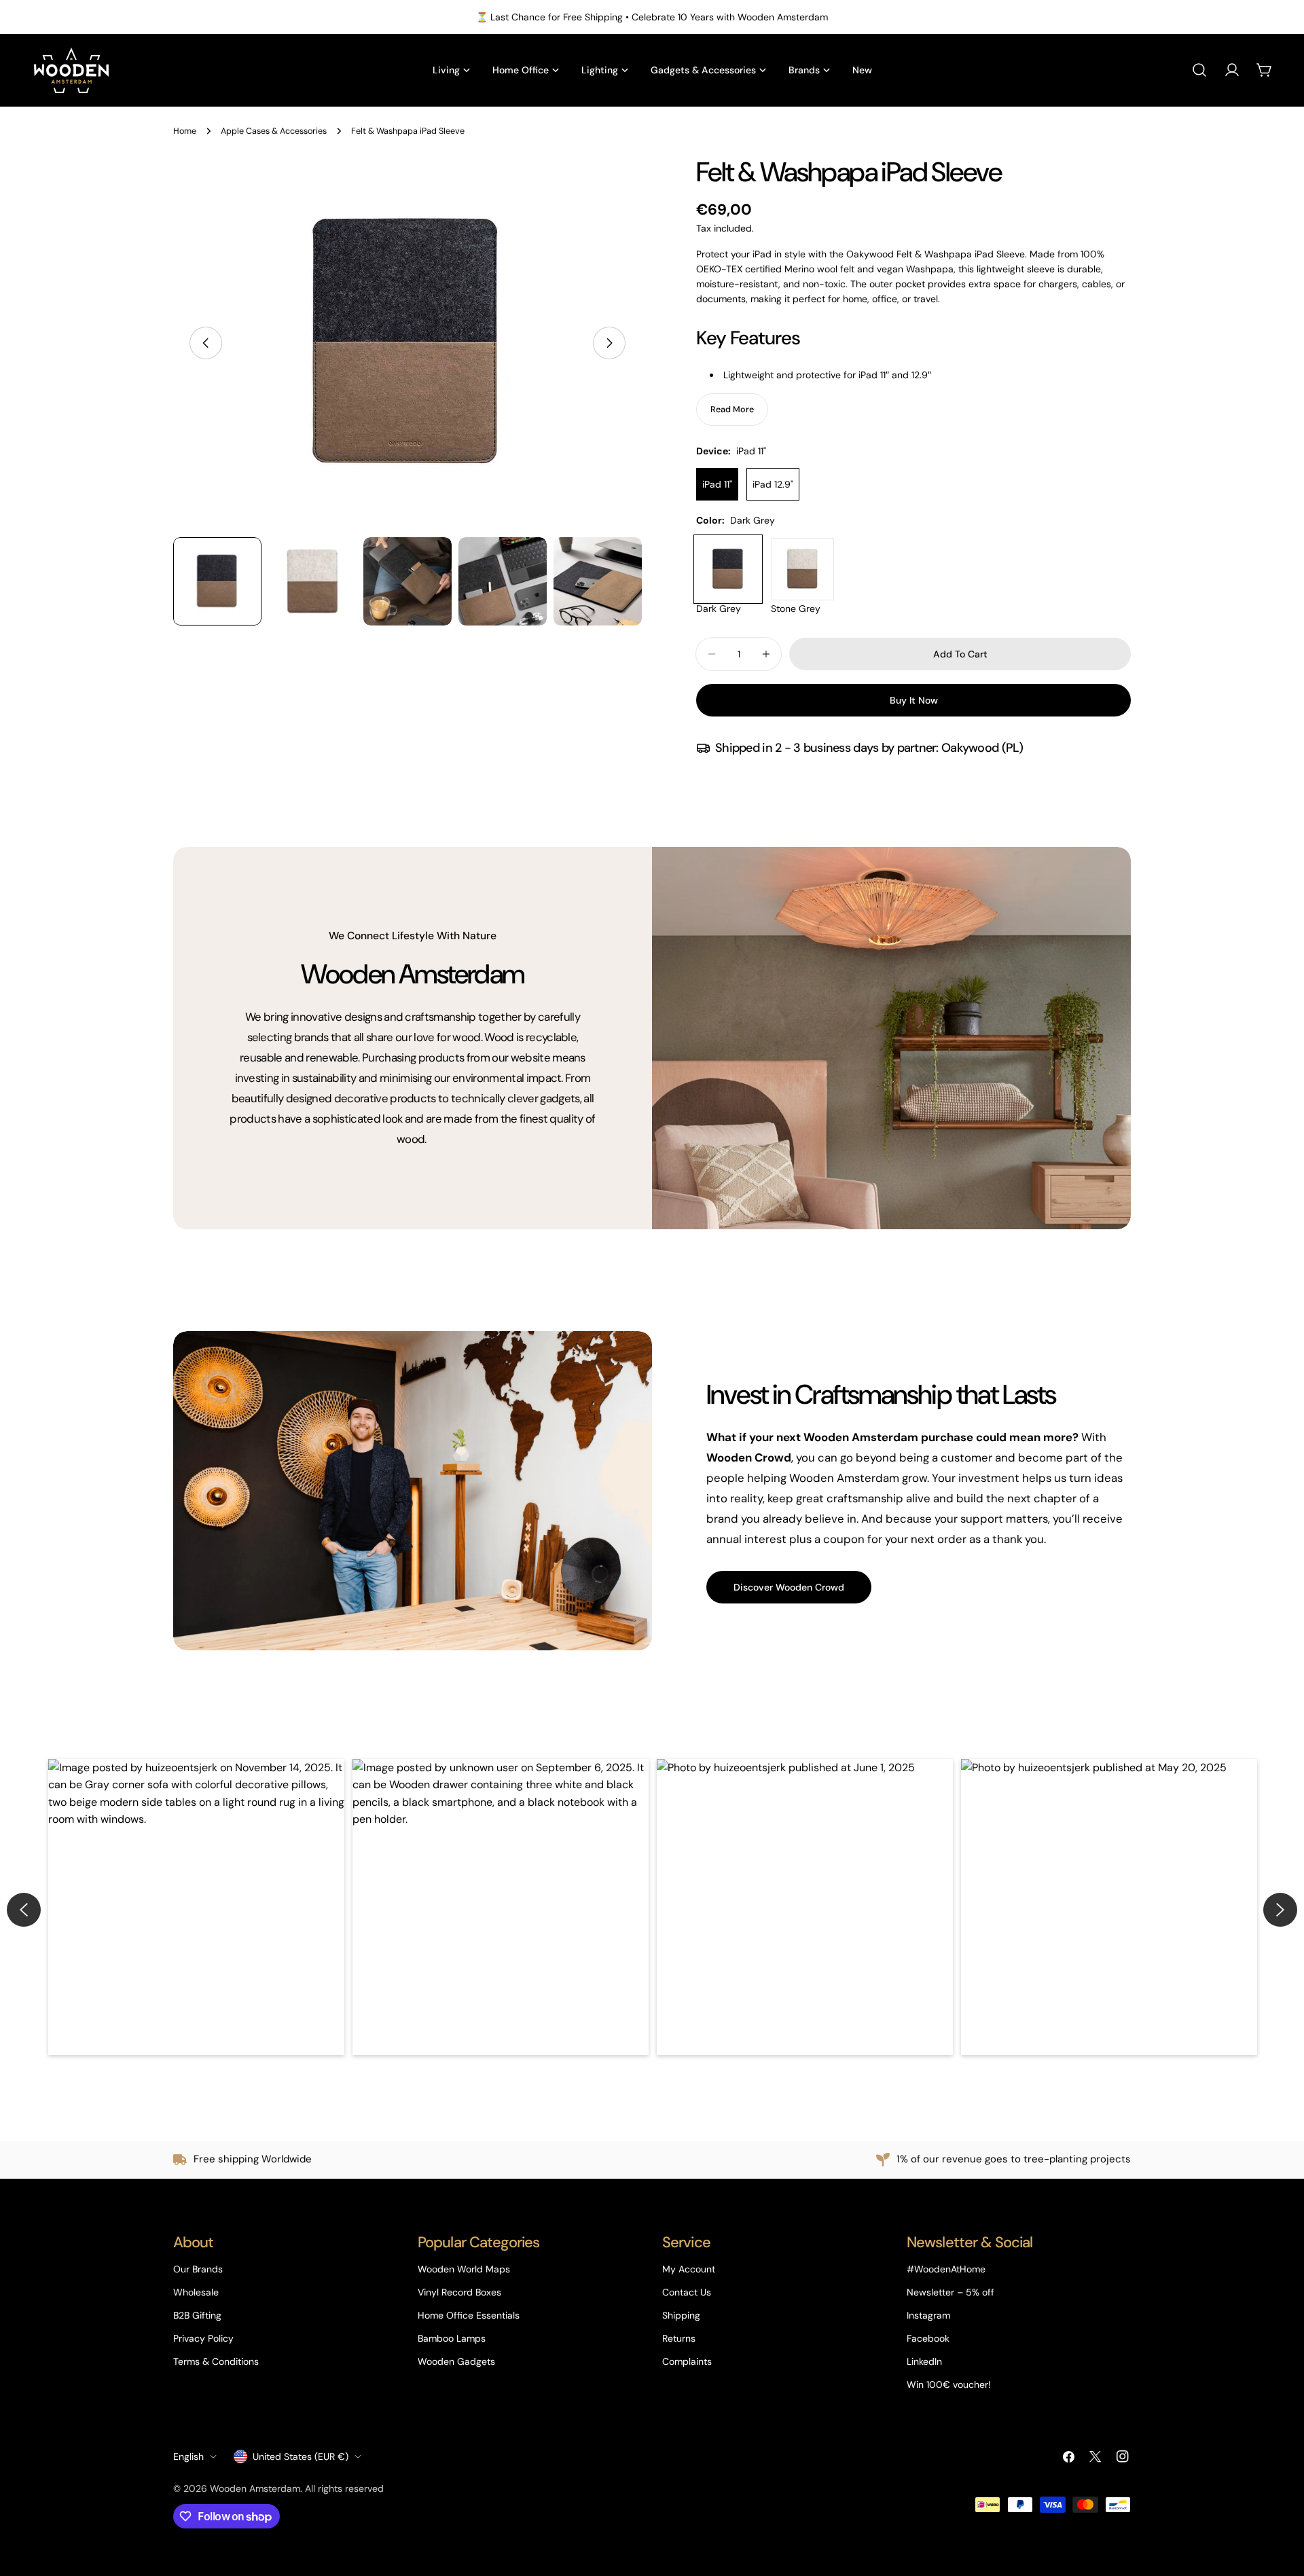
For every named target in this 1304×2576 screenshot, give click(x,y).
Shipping (681, 2315)
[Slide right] (609, 343)
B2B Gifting (197, 2315)
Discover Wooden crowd (789, 1587)
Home (185, 131)
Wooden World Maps (464, 2269)
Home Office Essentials (469, 2315)
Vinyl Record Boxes (459, 2292)
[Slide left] (206, 343)
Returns (679, 2338)
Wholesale (196, 2292)
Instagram (928, 2315)
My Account (689, 2269)
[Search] (1199, 70)
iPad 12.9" (773, 484)
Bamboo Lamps (452, 2338)
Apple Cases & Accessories (274, 131)
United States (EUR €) (301, 2456)
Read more (732, 410)
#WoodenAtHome (946, 2269)
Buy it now (914, 700)
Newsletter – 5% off (950, 2292)
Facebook (928, 2338)
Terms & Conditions (216, 2361)
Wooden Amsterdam (255, 2488)
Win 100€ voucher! (949, 2384)
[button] (196, 1907)
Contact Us (687, 2292)
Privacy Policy (203, 2338)
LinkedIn (924, 2361)
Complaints (687, 2361)
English (188, 2456)
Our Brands (198, 2269)
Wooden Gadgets (456, 2361)
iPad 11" (717, 484)
